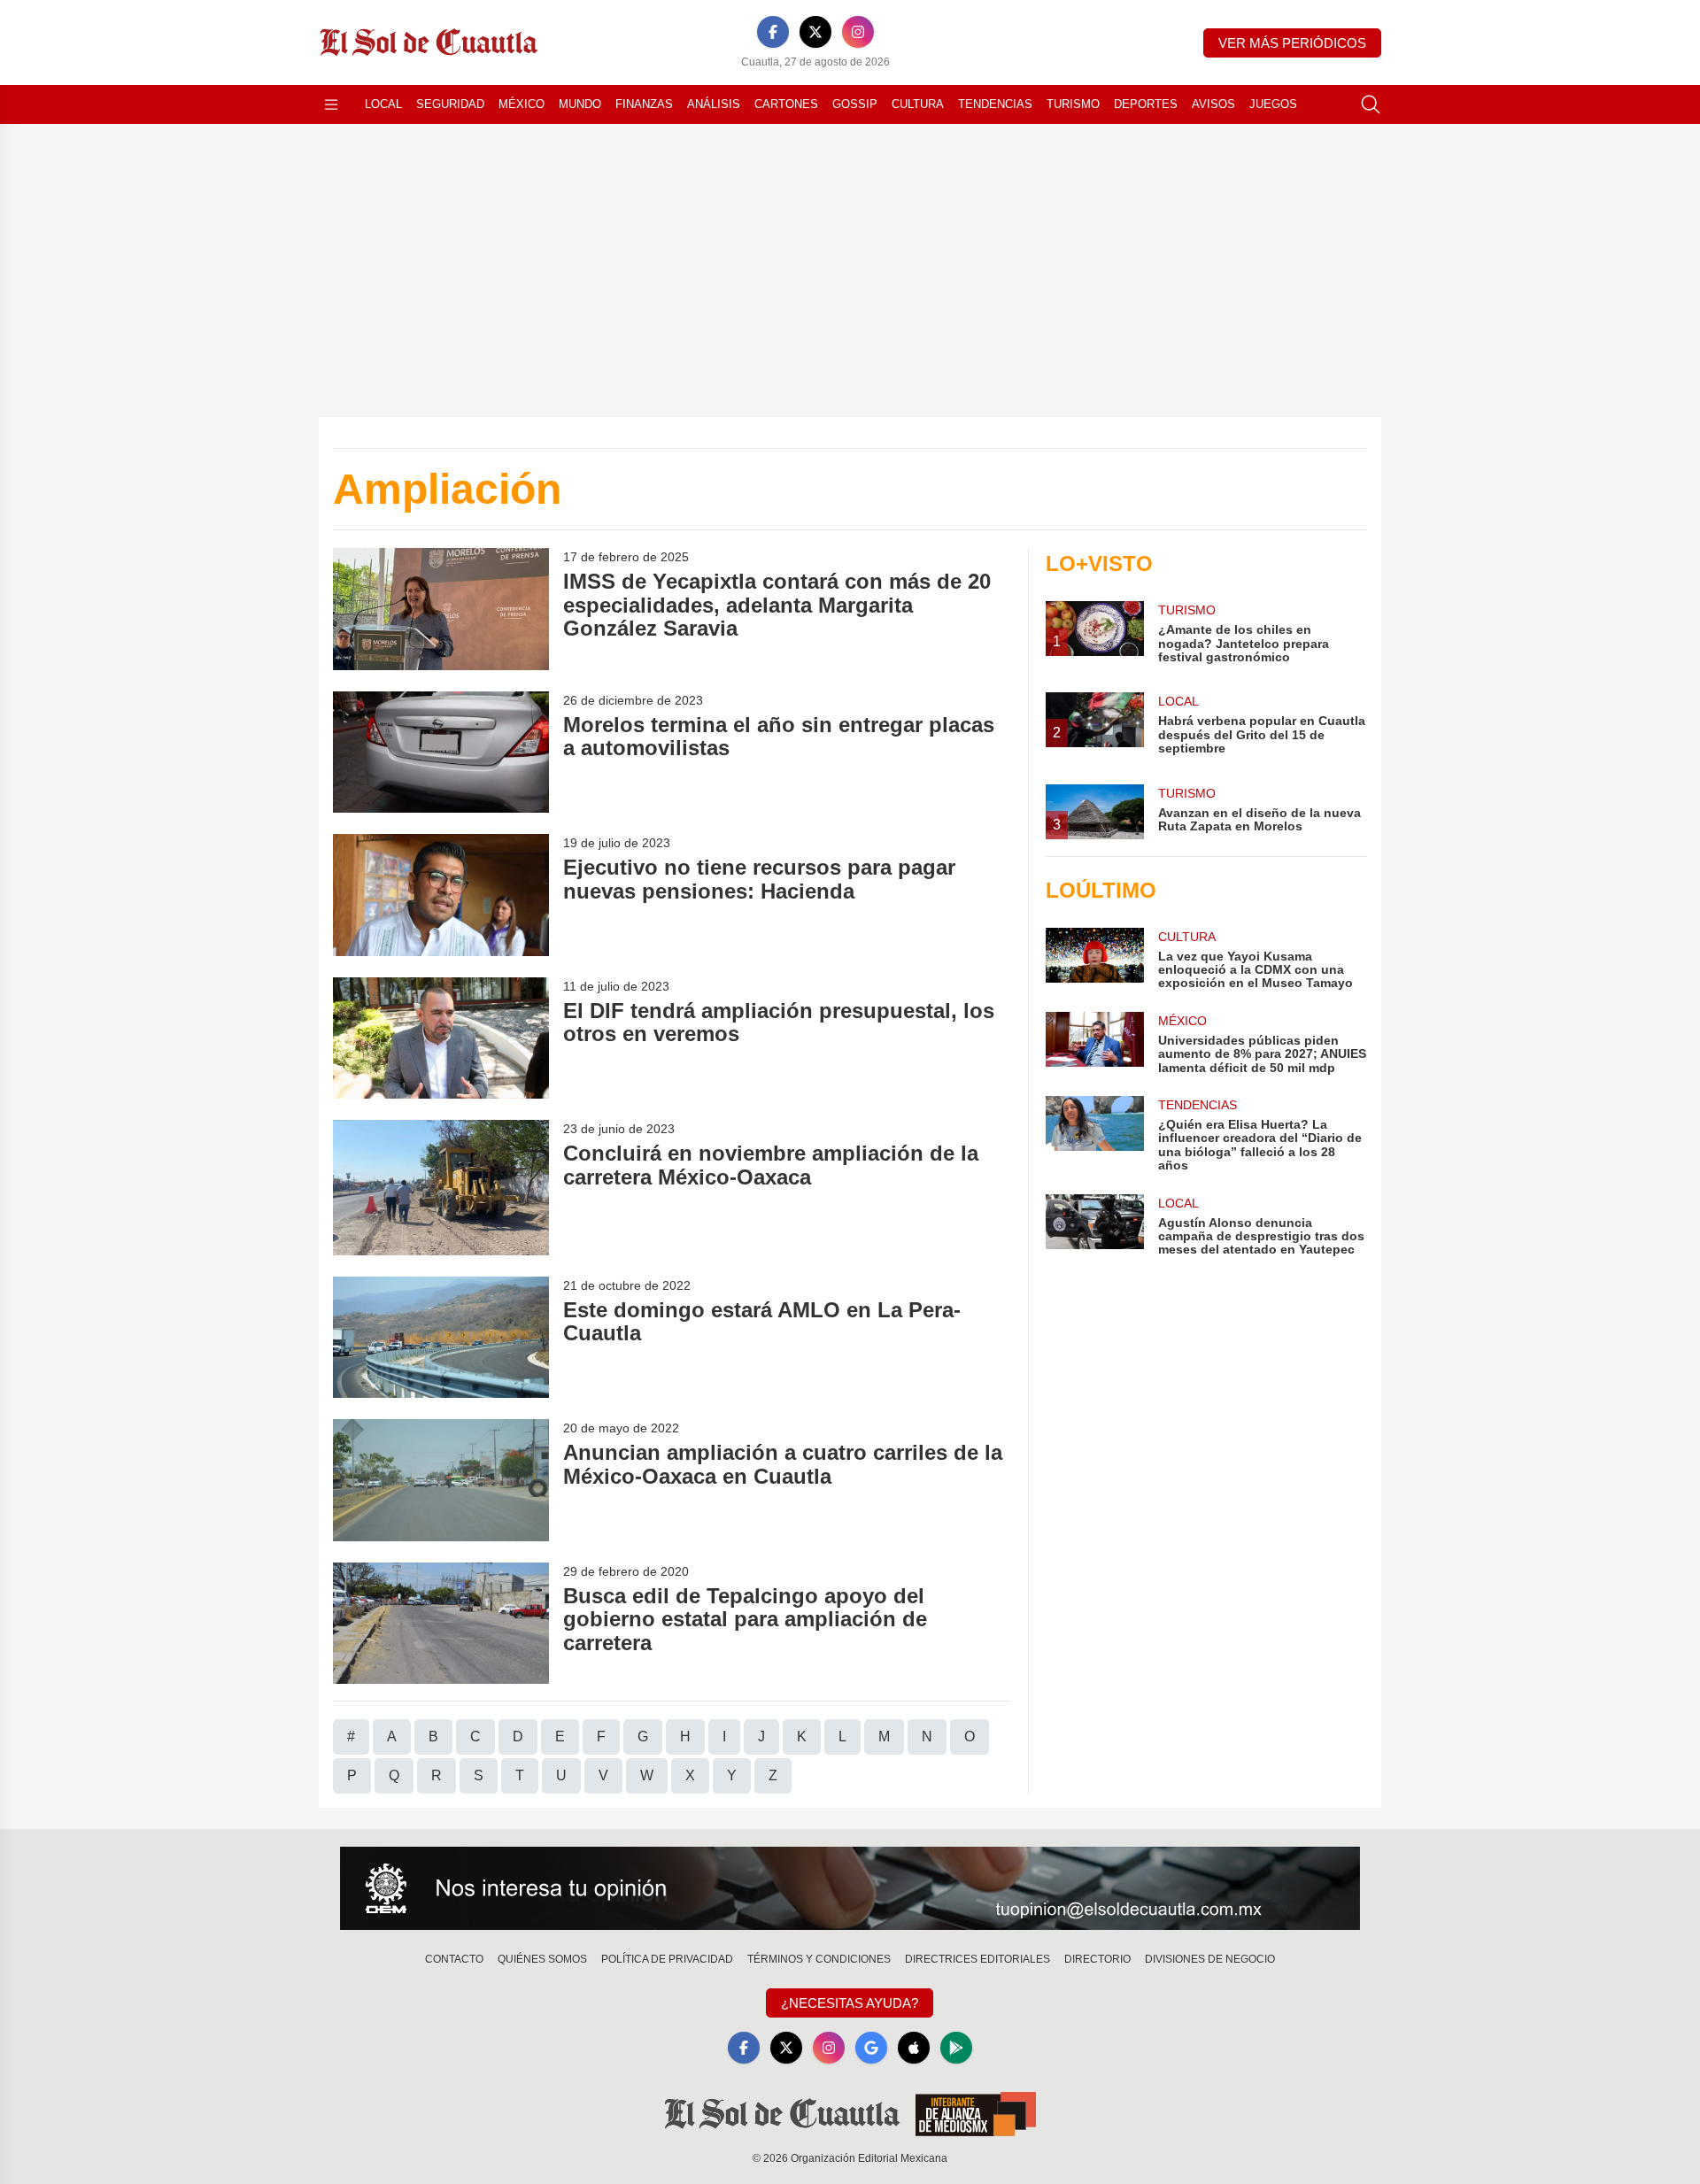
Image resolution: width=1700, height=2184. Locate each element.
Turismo (1073, 104)
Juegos (1273, 104)
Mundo (580, 104)
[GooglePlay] (956, 2048)
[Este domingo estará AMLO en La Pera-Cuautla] (441, 1337)
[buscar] (1371, 104)
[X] (815, 32)
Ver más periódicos (1292, 43)
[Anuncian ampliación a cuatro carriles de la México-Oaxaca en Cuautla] (441, 1480)
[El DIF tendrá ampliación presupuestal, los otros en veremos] (441, 1038)
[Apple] (914, 2048)
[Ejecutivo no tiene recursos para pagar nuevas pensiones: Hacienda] (441, 895)
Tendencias (995, 104)
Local (383, 104)
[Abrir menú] (331, 104)
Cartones (786, 104)
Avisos (1213, 104)
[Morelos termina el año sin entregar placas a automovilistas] (441, 752)
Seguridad (450, 104)
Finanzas (644, 104)
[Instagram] (858, 32)
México (522, 104)
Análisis (714, 104)
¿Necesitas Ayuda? (850, 2003)
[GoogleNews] (871, 2048)
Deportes (1146, 104)
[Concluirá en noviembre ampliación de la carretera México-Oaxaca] (441, 1188)
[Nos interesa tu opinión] (850, 1888)
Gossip (855, 104)
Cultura (918, 104)
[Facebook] (773, 32)
